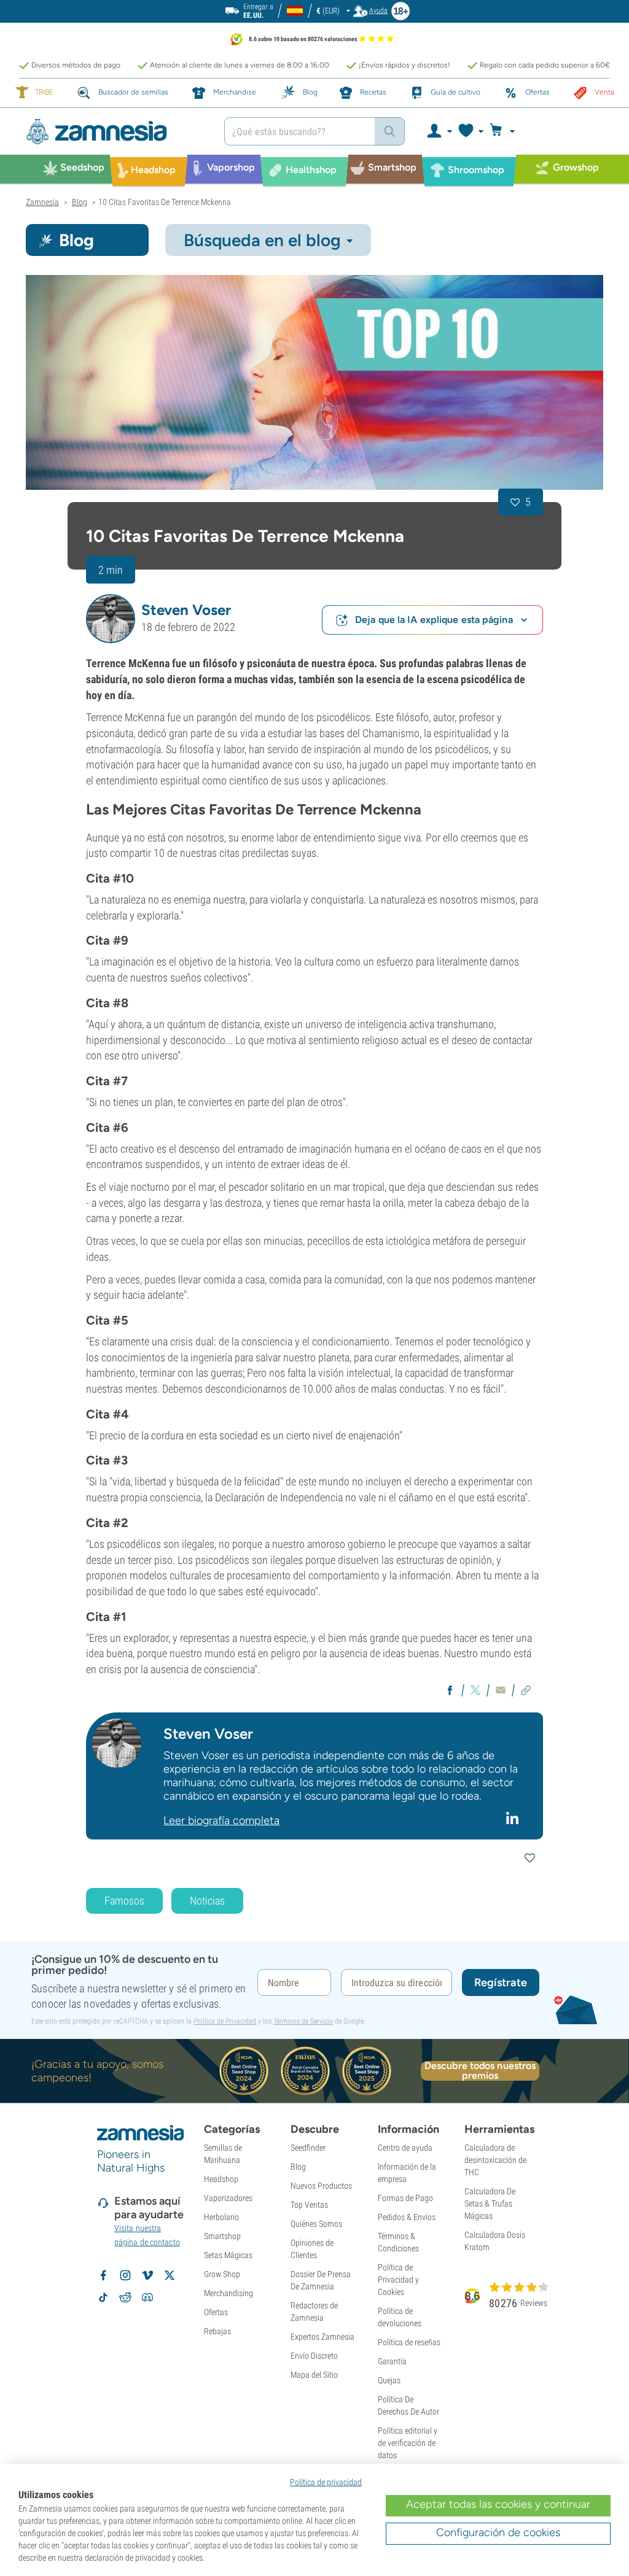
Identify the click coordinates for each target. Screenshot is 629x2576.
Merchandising (229, 2293)
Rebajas (217, 2331)
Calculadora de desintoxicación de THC (495, 2160)
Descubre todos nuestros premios (480, 2071)
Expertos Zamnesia (322, 2337)
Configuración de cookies (498, 2532)
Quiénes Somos (316, 2224)
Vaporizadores (228, 2198)
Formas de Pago (405, 2198)
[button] (111, 619)
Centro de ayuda (405, 2148)
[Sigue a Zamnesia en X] (170, 2275)
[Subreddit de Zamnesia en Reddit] (125, 2297)
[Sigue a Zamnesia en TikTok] (103, 2297)
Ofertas (216, 2312)
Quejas (389, 2380)
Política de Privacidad (225, 2021)
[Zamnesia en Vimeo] (147, 2275)
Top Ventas (309, 2205)
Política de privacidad (326, 2482)
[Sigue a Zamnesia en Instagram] (125, 2275)
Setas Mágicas (228, 2255)
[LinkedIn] (514, 1818)
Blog (298, 2167)
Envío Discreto (314, 2356)
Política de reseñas (409, 2342)
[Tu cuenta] (439, 131)
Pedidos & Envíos (407, 2217)
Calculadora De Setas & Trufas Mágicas (490, 2203)
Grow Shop (222, 2274)
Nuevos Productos (321, 2186)
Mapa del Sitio (314, 2375)
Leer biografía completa (221, 1820)
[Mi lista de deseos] (470, 131)
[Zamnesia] (116, 132)
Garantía (392, 2361)
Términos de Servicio (303, 2021)
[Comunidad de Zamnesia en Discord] (147, 2297)
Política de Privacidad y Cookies (398, 2280)
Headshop (221, 2179)
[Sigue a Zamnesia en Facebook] (103, 2275)
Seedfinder (308, 2148)
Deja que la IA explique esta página (434, 620)
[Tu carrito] (506, 131)
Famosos (124, 1901)
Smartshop (222, 2236)
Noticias (207, 1901)
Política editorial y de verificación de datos (408, 2443)
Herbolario (221, 2217)
